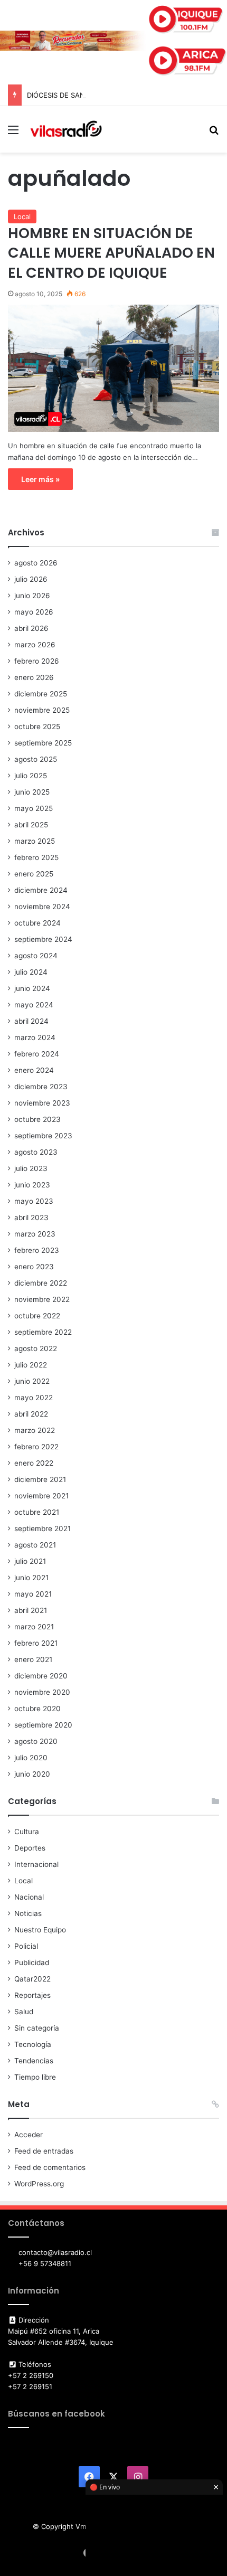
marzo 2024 (35, 1037)
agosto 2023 (36, 1152)
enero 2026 (34, 677)
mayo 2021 (33, 1594)
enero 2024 (34, 1070)
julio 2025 (31, 776)
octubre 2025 (37, 726)
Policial (26, 1946)
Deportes (30, 1848)
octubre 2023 (37, 1119)
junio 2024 (32, 988)
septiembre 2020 (43, 1725)
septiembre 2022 (43, 1332)
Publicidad (32, 1962)
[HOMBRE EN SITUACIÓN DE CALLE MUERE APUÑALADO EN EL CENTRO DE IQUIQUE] (113, 368)
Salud (24, 2012)
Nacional (29, 1897)
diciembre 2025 (41, 694)
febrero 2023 (37, 1250)
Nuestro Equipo (40, 1930)
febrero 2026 (37, 661)
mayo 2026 (34, 612)
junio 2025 (32, 792)
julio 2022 (31, 1365)
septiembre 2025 (43, 743)
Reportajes (32, 1995)
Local (22, 216)
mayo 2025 (34, 808)
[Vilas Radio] (66, 129)
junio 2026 (32, 596)
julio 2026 (31, 579)
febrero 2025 (36, 857)
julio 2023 (31, 1168)
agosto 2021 (35, 1545)
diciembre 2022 (41, 1283)
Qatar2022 (32, 1979)
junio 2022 (32, 1381)
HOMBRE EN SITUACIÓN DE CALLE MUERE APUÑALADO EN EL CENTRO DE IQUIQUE (111, 253)
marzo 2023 (35, 1234)
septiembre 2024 (43, 939)
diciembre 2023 (41, 1087)
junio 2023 (32, 1185)
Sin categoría (37, 2028)
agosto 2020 (36, 1741)
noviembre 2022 (42, 1299)
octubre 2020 (37, 1709)
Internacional (36, 1864)
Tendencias (34, 2061)
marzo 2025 (35, 841)
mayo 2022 (34, 1398)
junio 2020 (32, 1774)
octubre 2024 (37, 923)
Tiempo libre (35, 2077)
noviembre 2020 (42, 1692)
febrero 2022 (36, 1447)
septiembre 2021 (42, 1528)
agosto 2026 (36, 563)
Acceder (29, 2135)
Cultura (27, 1832)
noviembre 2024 (42, 907)
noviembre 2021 (41, 1496)
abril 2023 (31, 1218)
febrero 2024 (37, 1054)
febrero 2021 (36, 1643)
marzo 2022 (35, 1430)
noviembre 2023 (42, 1103)
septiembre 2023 (43, 1136)
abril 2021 (31, 1610)
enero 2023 (34, 1267)
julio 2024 (31, 972)
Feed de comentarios (50, 2167)
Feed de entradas (44, 2151)
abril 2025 (31, 825)
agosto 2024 (36, 956)
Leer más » (40, 479)
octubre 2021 (37, 1512)
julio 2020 (31, 1758)
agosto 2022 (36, 1348)
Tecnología (33, 2044)
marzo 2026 (35, 645)
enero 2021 (33, 1659)
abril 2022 (31, 1414)
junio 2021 (31, 1578)
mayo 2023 (34, 1201)
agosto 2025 (36, 759)
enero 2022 (34, 1463)
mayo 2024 (34, 1005)
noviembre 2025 (42, 710)
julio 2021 (30, 1561)
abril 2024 (31, 1021)
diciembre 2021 (40, 1479)
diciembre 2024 (41, 890)
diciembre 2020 (41, 1676)
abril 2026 (31, 628)
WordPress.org (39, 2184)
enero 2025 (34, 874)
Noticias (28, 1913)
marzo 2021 (34, 1627)
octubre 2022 (37, 1316)
